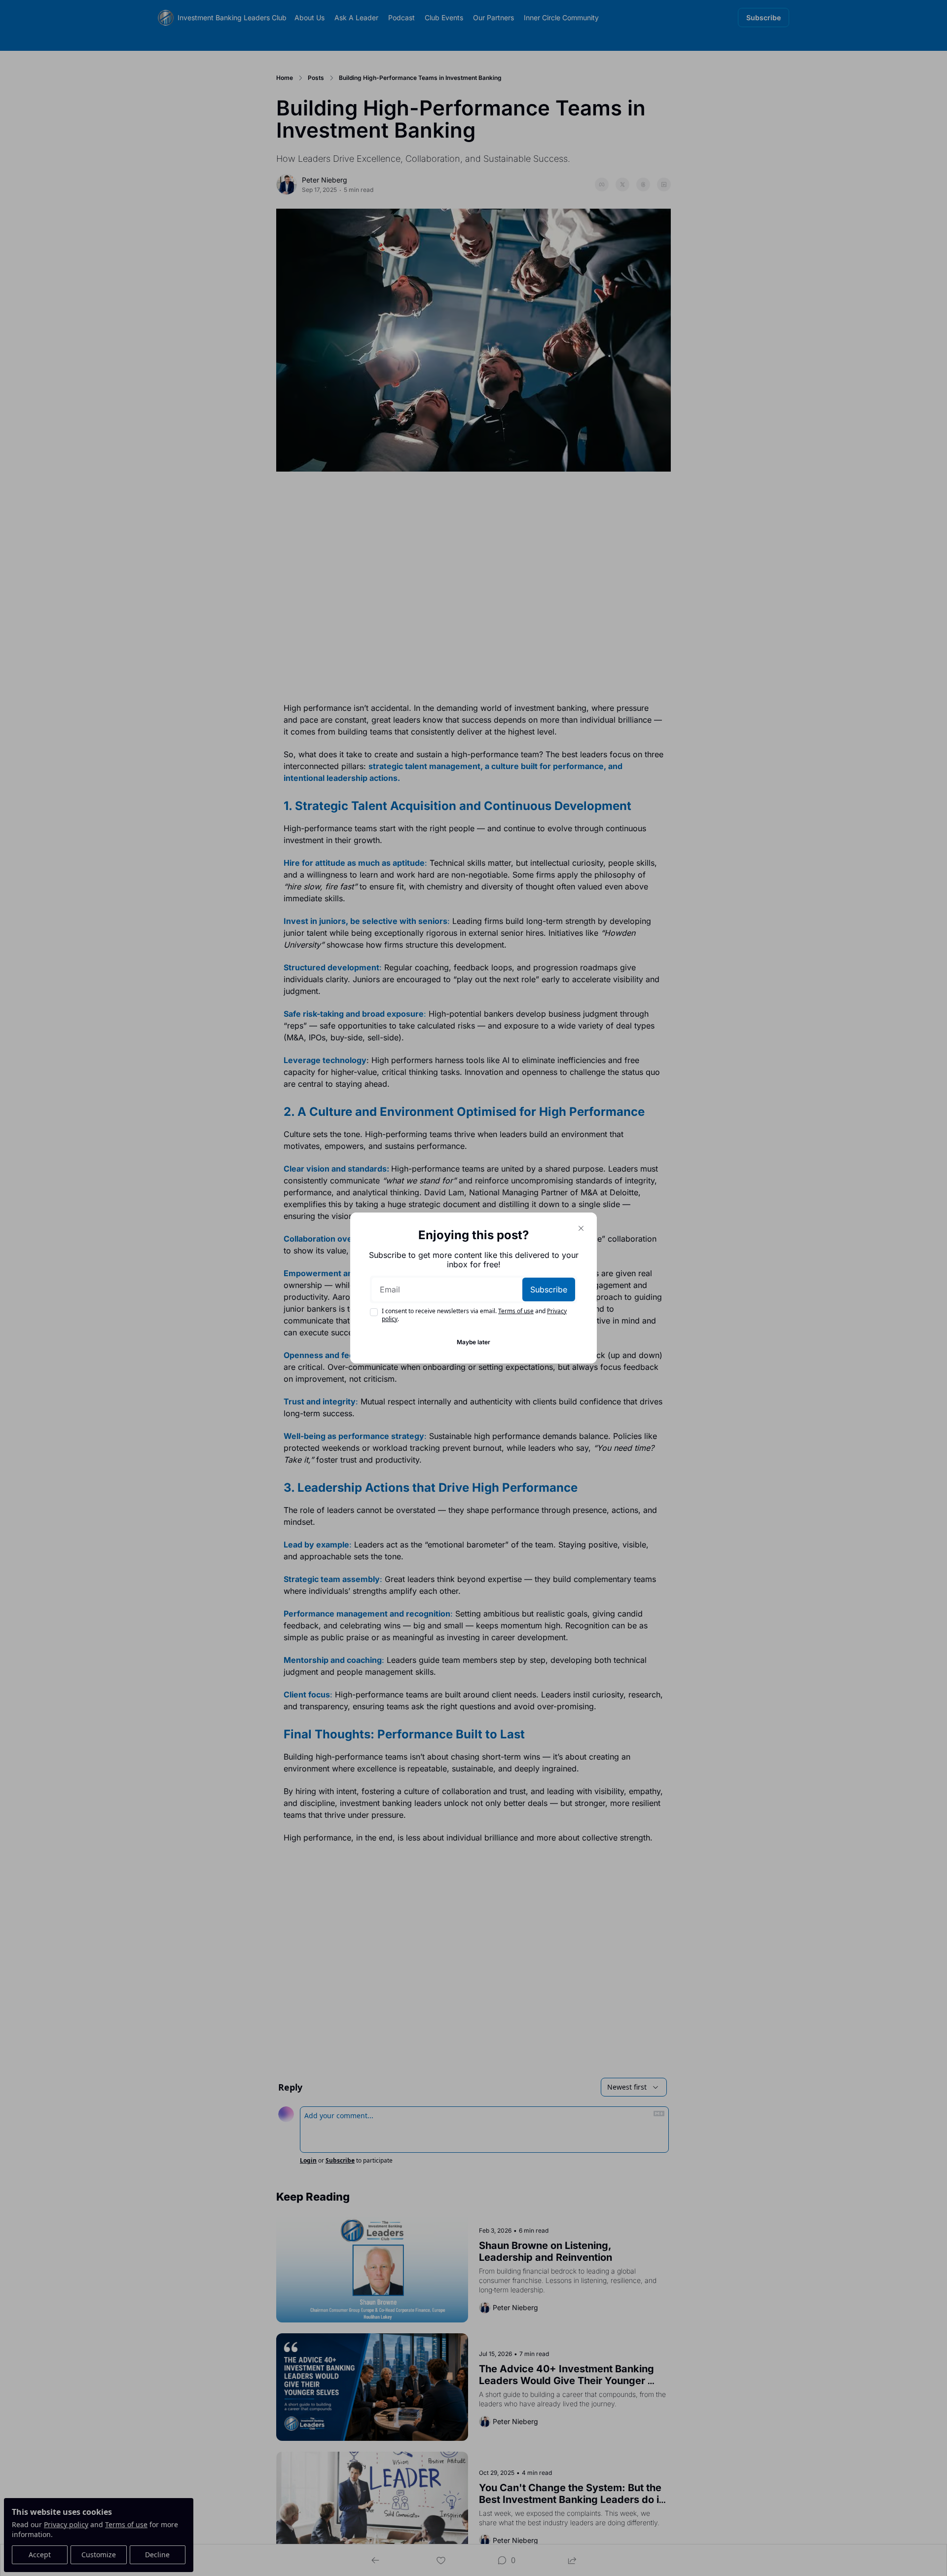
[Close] (581, 1228)
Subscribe (549, 1289)
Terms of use (516, 1311)
